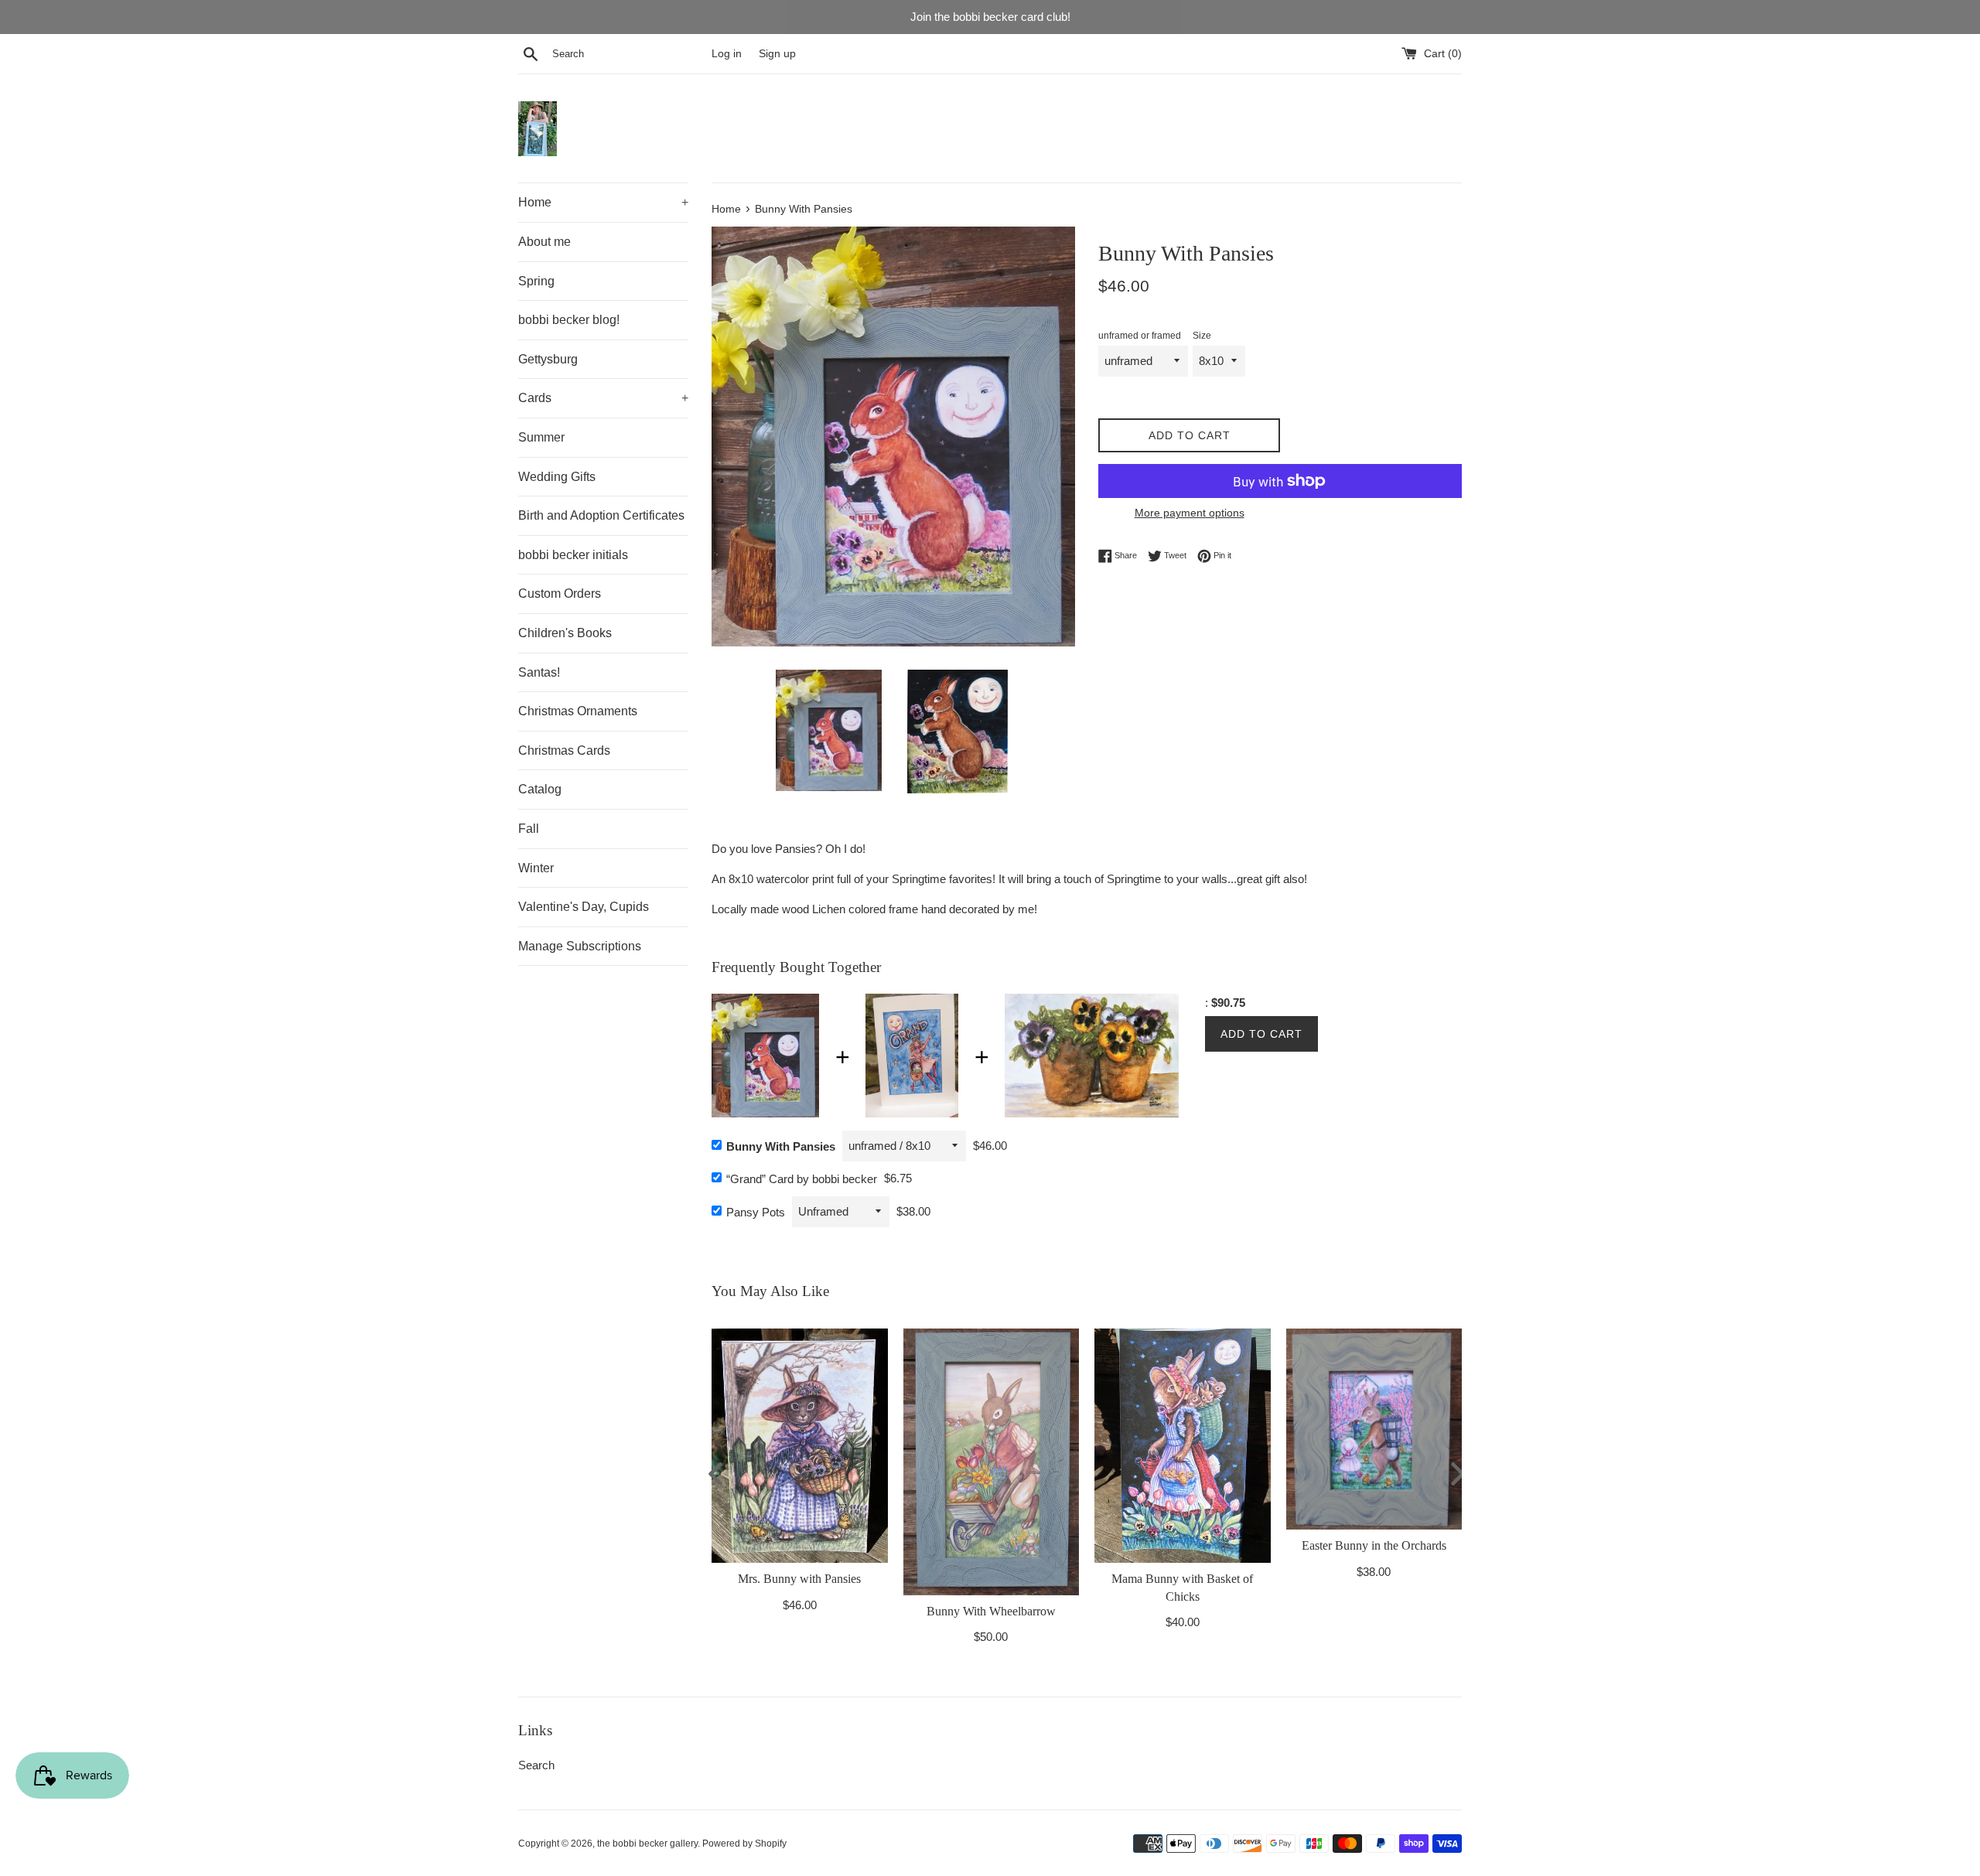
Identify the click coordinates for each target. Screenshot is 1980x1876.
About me (544, 242)
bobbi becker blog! (569, 320)
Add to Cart (1261, 1034)
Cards (603, 398)
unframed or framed (1140, 336)
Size (1202, 336)
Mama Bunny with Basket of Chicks (1182, 1588)
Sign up (777, 54)
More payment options (1190, 513)
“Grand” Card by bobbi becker (802, 1179)
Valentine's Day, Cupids (584, 907)
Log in (727, 54)
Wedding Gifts (557, 477)
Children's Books (565, 633)
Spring (536, 281)
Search (536, 1765)
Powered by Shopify (744, 1844)
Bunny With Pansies (781, 1146)
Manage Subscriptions (580, 946)
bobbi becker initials (573, 555)
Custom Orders (560, 593)
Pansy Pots (756, 1212)
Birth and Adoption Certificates (601, 515)
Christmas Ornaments (578, 711)
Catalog (540, 789)
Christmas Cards (564, 750)
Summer (541, 437)
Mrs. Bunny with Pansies (799, 1579)
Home (603, 202)
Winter (536, 868)
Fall (529, 829)
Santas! (539, 672)
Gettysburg (548, 359)
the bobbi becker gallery (647, 1844)
